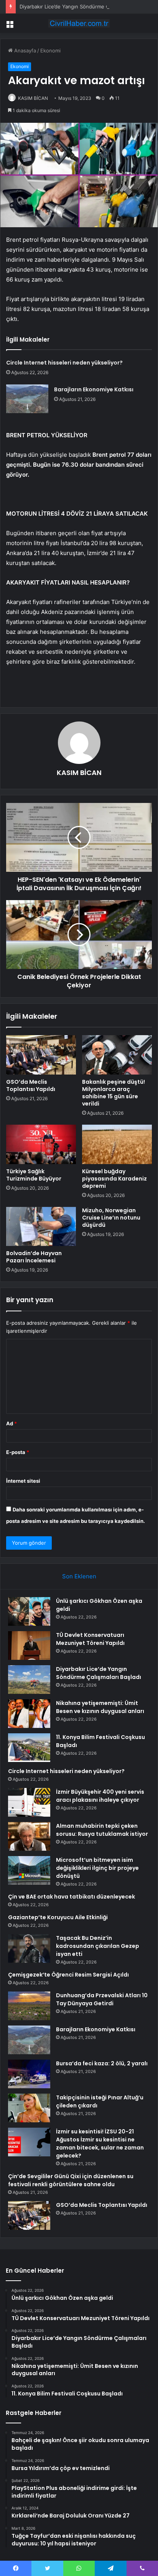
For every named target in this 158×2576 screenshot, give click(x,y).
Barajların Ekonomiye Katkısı (94, 389)
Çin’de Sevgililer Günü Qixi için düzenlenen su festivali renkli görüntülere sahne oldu (71, 2180)
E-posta (18, 1452)
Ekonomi (50, 50)
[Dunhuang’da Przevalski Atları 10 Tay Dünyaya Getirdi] (29, 2006)
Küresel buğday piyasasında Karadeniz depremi (114, 1179)
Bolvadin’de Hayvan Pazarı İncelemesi (34, 1257)
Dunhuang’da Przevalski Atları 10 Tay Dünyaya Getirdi (102, 1999)
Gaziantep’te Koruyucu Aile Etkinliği (58, 1917)
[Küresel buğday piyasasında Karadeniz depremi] (117, 1144)
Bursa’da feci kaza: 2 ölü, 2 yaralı (102, 2063)
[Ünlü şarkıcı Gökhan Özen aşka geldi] (29, 1611)
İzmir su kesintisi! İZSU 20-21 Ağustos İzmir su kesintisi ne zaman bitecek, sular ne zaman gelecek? (100, 2144)
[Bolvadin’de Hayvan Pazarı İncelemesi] (41, 1227)
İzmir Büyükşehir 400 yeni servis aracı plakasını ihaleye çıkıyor (100, 1796)
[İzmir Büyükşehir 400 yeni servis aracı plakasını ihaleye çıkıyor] (29, 1802)
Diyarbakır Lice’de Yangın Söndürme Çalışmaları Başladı (84, 7)
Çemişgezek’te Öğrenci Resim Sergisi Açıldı (68, 1975)
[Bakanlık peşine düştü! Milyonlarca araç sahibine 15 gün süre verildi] (117, 1055)
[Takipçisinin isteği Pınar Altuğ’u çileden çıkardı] (29, 2108)
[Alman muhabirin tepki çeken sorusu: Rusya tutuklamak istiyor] (29, 1836)
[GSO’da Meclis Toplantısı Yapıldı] (41, 1055)
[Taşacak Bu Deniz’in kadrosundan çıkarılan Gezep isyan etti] (29, 1948)
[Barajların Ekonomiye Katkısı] (27, 399)
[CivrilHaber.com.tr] (79, 23)
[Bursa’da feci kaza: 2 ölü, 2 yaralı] (29, 2074)
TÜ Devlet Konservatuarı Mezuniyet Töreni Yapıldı (90, 1639)
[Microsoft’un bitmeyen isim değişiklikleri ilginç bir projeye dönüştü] (29, 1870)
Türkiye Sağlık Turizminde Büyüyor (34, 1175)
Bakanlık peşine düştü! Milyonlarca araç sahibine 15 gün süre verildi (114, 1093)
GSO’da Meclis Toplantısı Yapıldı (31, 1085)
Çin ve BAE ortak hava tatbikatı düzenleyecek (72, 1897)
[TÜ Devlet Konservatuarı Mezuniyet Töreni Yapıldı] (29, 1645)
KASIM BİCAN (33, 98)
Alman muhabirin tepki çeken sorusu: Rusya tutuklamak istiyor (102, 1830)
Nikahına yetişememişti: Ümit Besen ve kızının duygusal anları (100, 1707)
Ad (12, 1423)
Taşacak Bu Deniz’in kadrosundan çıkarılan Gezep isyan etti (98, 1946)
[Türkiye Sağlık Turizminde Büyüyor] (41, 1144)
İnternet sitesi (23, 1481)
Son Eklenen (79, 1576)
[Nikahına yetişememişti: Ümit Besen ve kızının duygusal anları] (29, 1714)
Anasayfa (24, 50)
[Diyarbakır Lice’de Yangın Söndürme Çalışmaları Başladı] (29, 1680)
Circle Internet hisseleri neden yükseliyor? (64, 363)
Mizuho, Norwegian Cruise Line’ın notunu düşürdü (111, 1218)
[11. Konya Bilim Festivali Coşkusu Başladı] (29, 1748)
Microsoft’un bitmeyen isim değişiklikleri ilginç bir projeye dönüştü (97, 1868)
